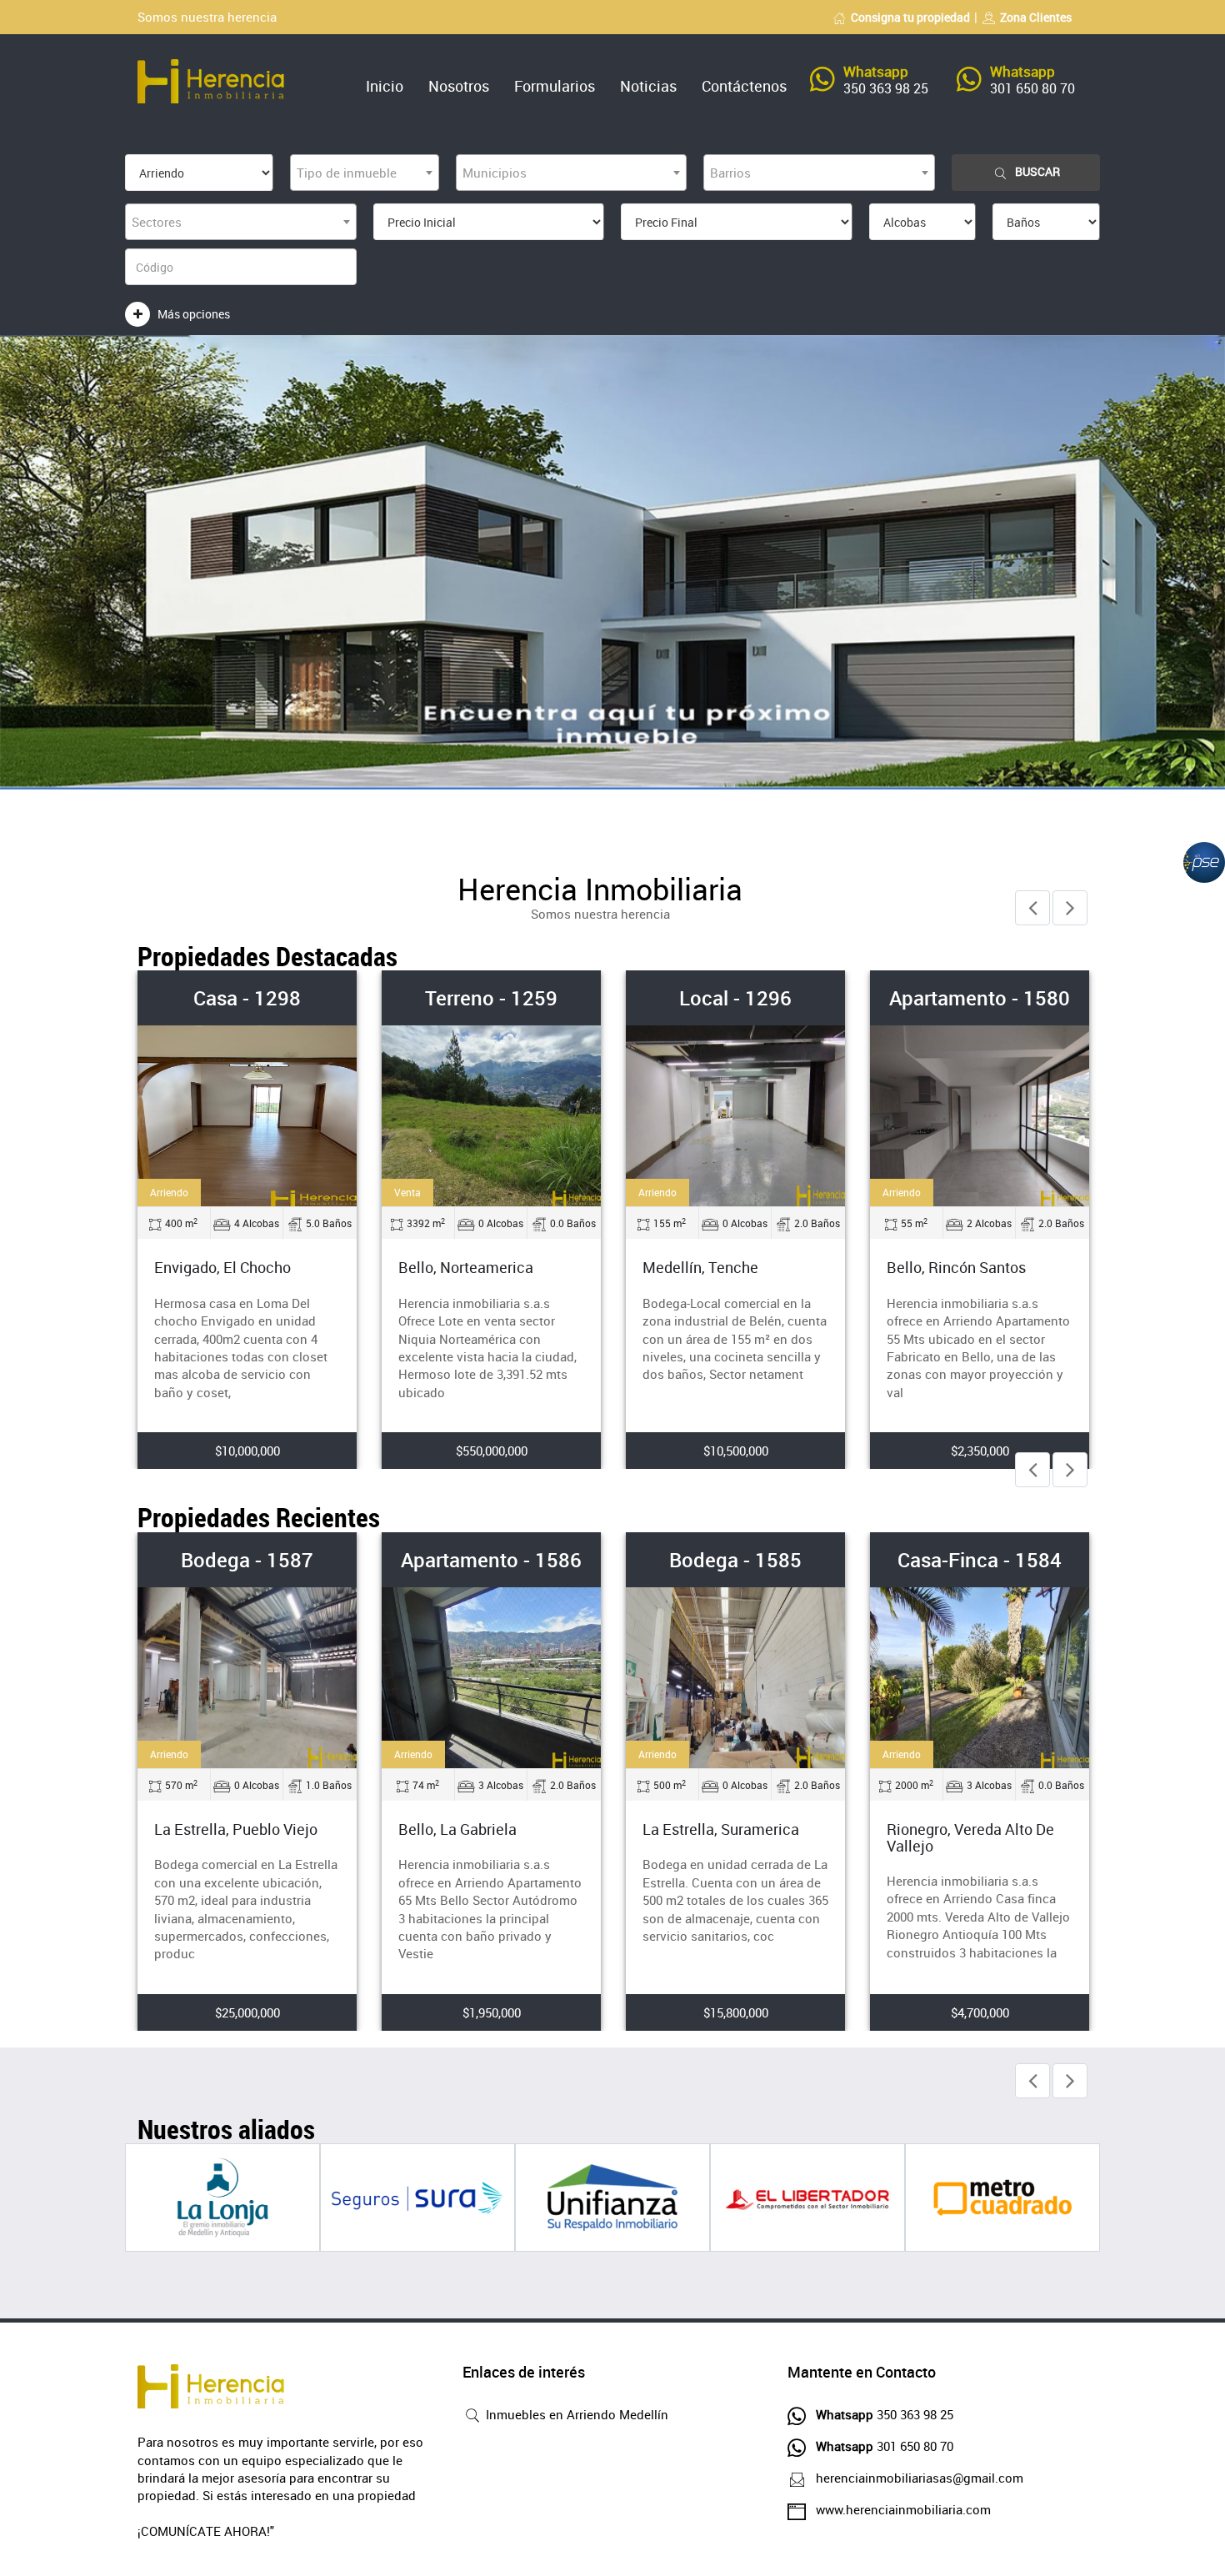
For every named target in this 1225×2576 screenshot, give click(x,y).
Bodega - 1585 (735, 1560)
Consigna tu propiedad (910, 17)
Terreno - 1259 (491, 998)
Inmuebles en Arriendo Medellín (575, 2414)
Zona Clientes (1036, 17)
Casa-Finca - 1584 (980, 1560)
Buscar (1037, 171)
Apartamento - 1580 (980, 998)
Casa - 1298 (247, 998)
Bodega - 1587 (247, 1560)
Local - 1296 (735, 998)
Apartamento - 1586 (491, 1560)
